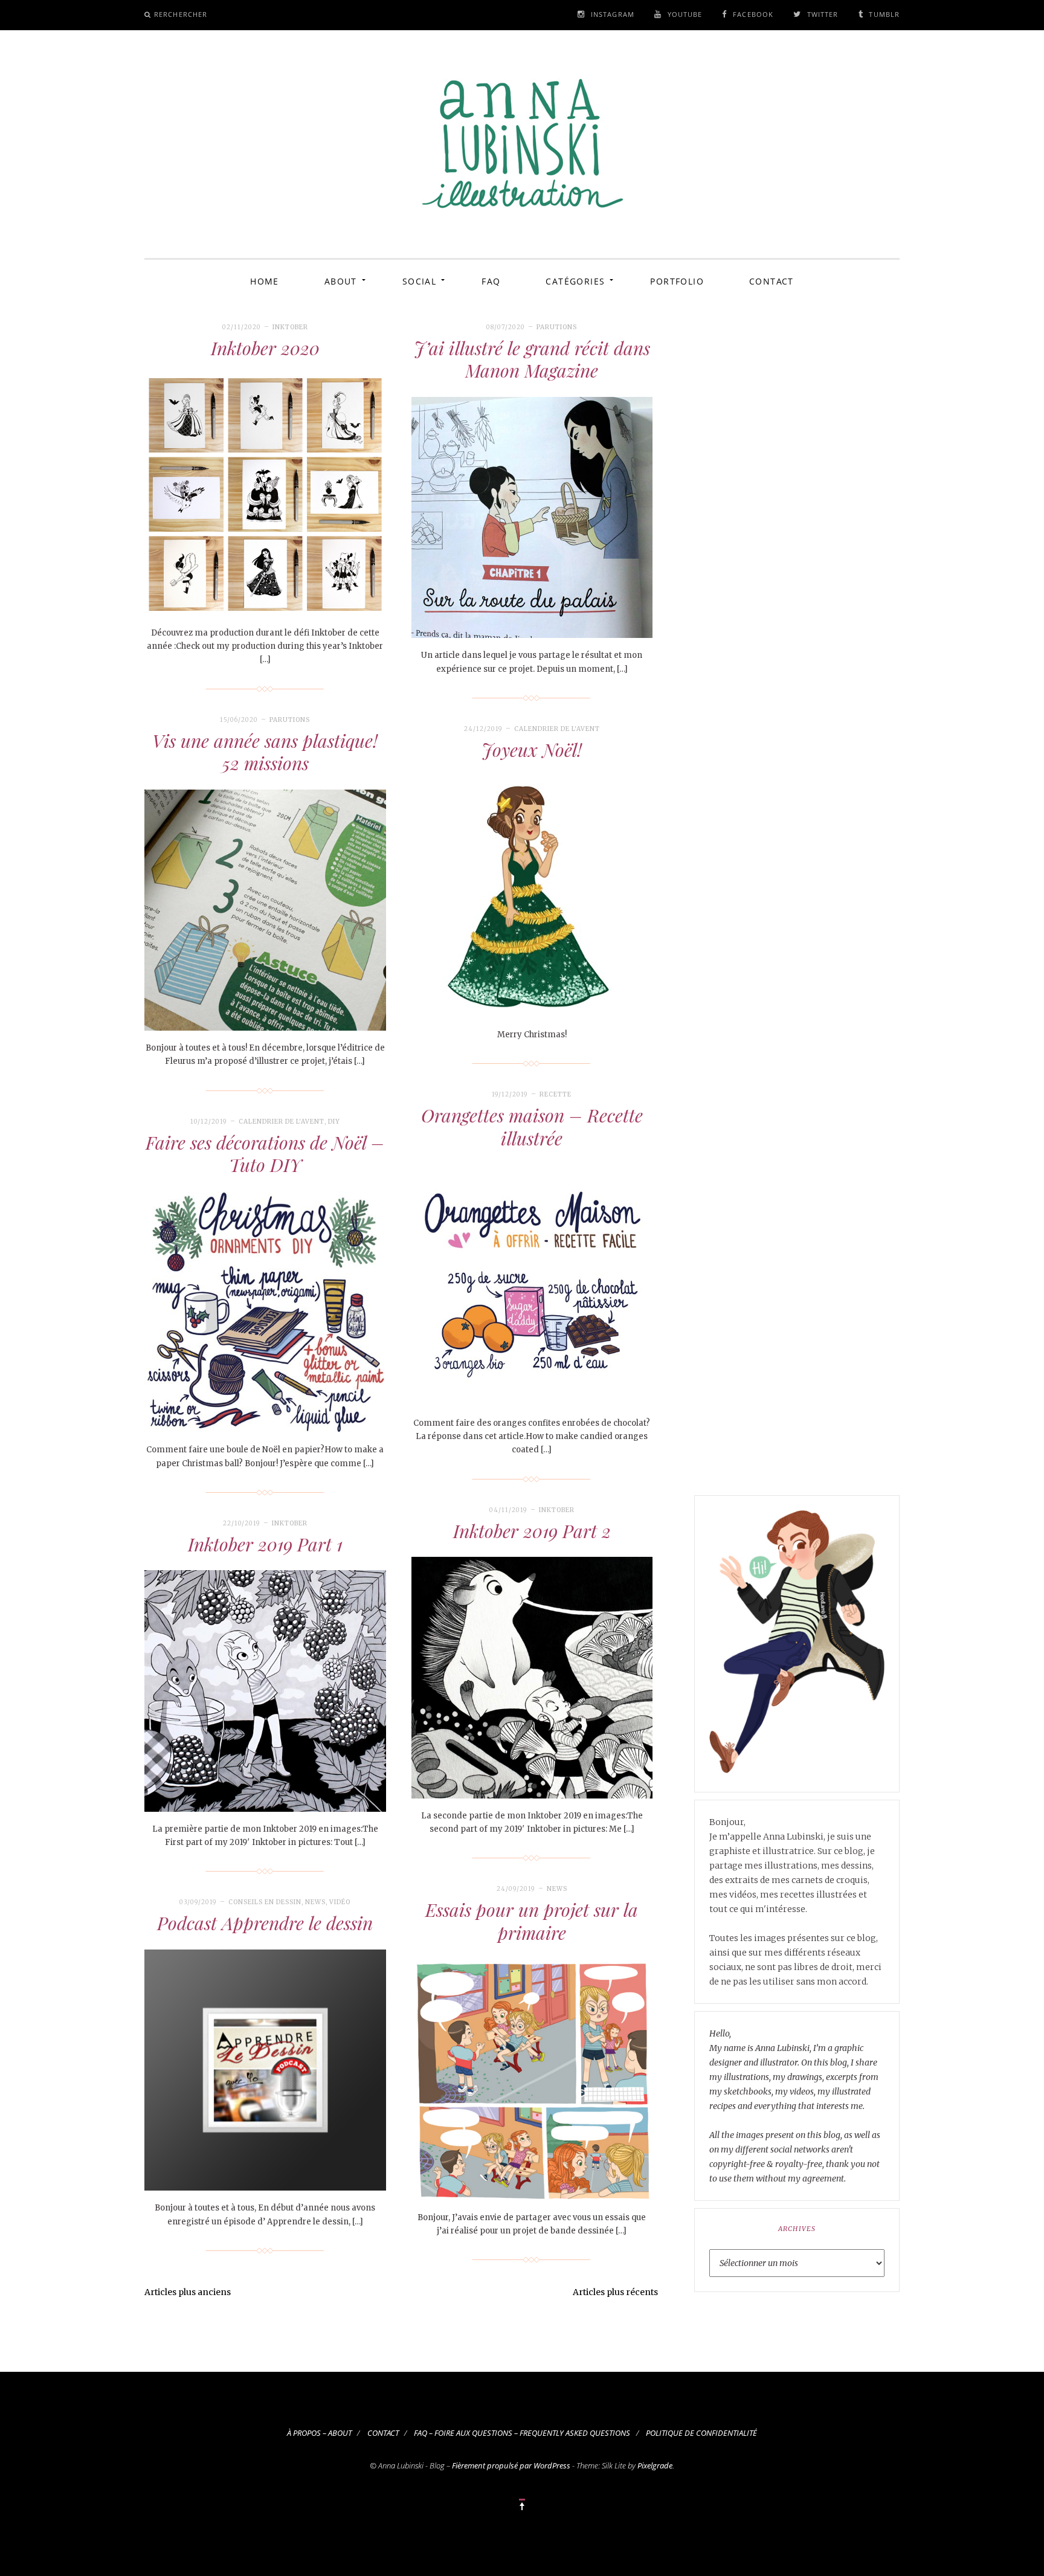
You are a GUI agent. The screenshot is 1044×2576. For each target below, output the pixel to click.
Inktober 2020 (265, 348)
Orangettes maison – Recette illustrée (532, 1127)
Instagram (613, 14)
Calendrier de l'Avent (557, 729)
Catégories (575, 281)
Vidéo (340, 1902)
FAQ (491, 281)
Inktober (290, 327)
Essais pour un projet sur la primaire (532, 1921)
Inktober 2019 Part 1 (265, 1544)
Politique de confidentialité (701, 2433)
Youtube (685, 14)
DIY (334, 1122)
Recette (556, 1094)
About (341, 281)
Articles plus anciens (188, 2292)
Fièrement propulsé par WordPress (511, 2465)
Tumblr (884, 14)
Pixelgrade (655, 2465)
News (557, 1889)
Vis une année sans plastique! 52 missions (265, 752)
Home (265, 281)
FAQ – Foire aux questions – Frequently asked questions (522, 2433)
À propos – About (319, 2433)
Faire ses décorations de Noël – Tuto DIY (265, 1154)
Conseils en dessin (265, 1902)
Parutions (557, 327)
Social (419, 281)
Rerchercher (181, 14)
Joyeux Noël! (532, 750)
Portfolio (677, 281)
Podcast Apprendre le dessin (265, 1923)
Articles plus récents (615, 2292)
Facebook (753, 14)
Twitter (823, 14)
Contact (772, 281)
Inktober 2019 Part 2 (532, 1531)
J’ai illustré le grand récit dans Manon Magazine (532, 359)
